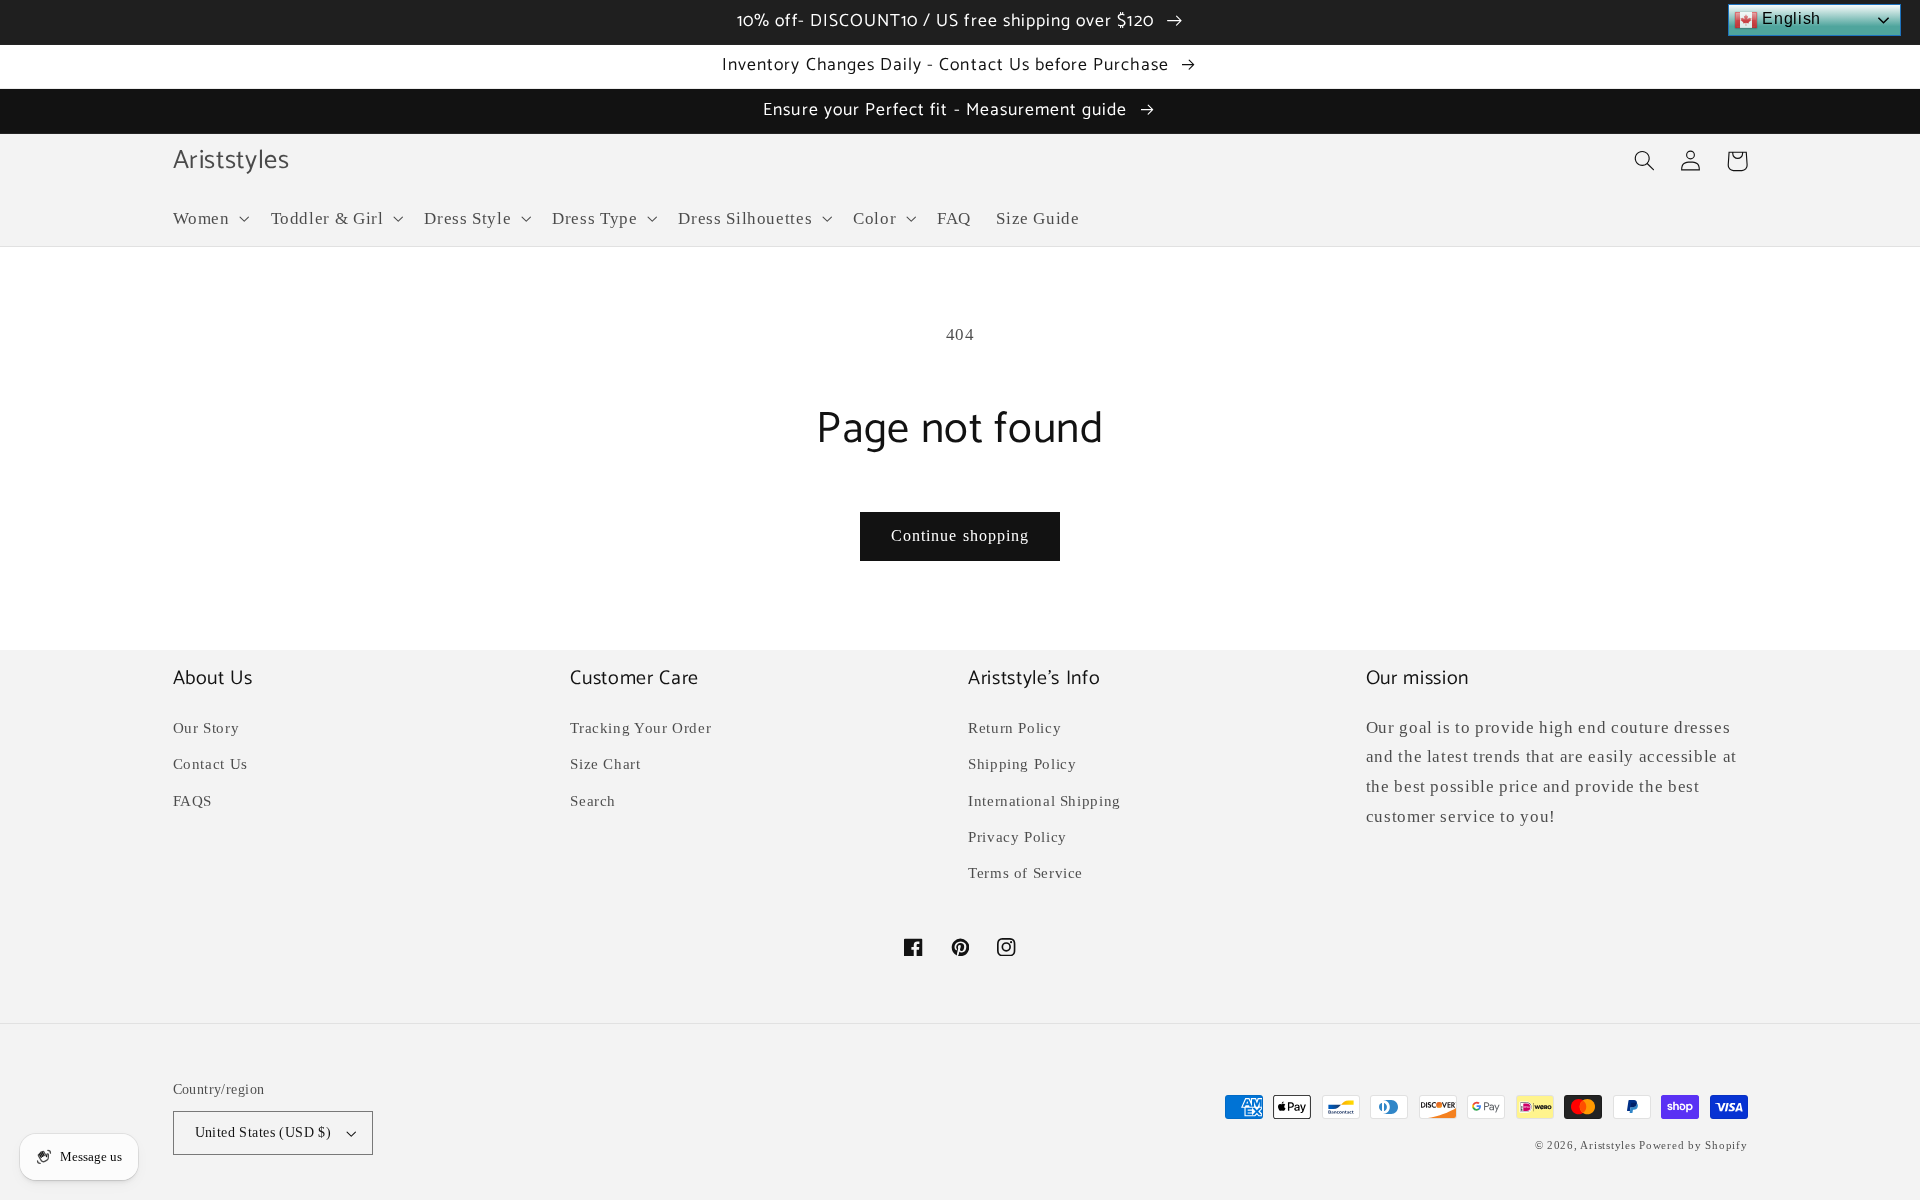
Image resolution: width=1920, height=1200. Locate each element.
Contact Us (210, 764)
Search (593, 801)
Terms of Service (1025, 873)
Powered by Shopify (1693, 1145)
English (1789, 18)
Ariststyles (1607, 1145)
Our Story (206, 728)
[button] (209, 218)
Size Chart (605, 764)
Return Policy (1014, 728)
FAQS (193, 801)
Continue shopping (960, 535)
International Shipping (1044, 801)
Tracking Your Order (640, 728)
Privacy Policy (1017, 837)
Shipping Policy (1022, 764)
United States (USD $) (263, 1132)
